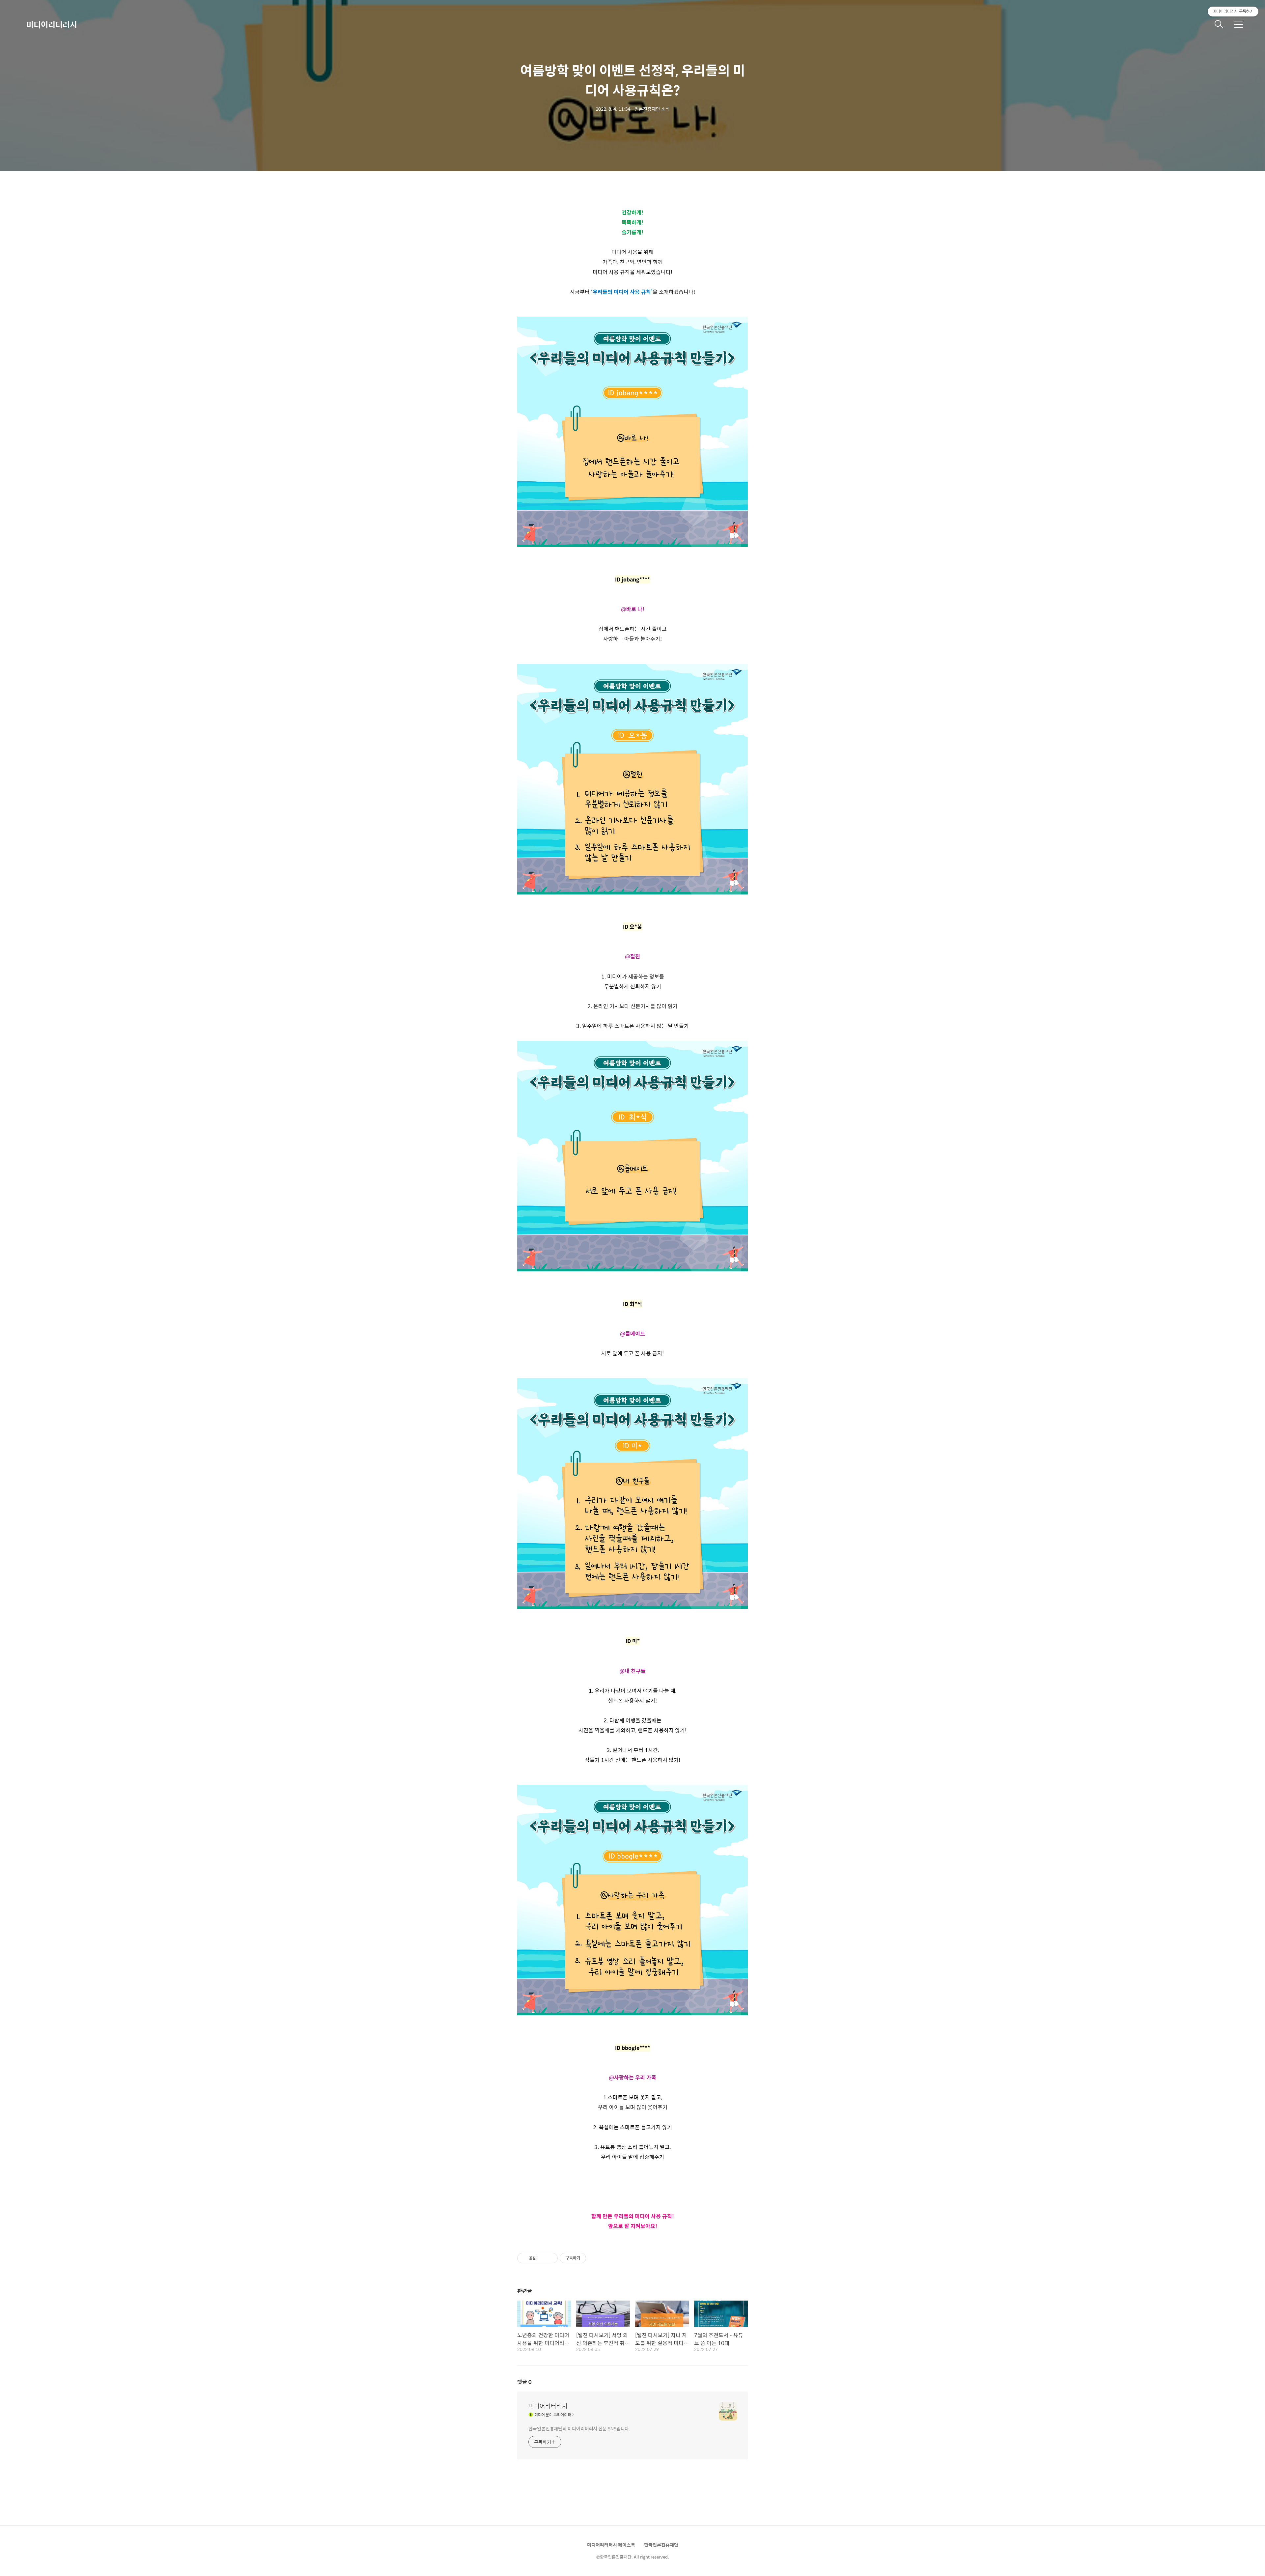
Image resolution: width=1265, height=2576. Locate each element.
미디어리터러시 (52, 24)
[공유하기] (542, 2258)
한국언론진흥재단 (661, 2545)
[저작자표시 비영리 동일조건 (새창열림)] (595, 2258)
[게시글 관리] (550, 2258)
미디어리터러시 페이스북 (611, 2545)
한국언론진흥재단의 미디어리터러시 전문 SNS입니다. (579, 2428)
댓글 (524, 2382)
